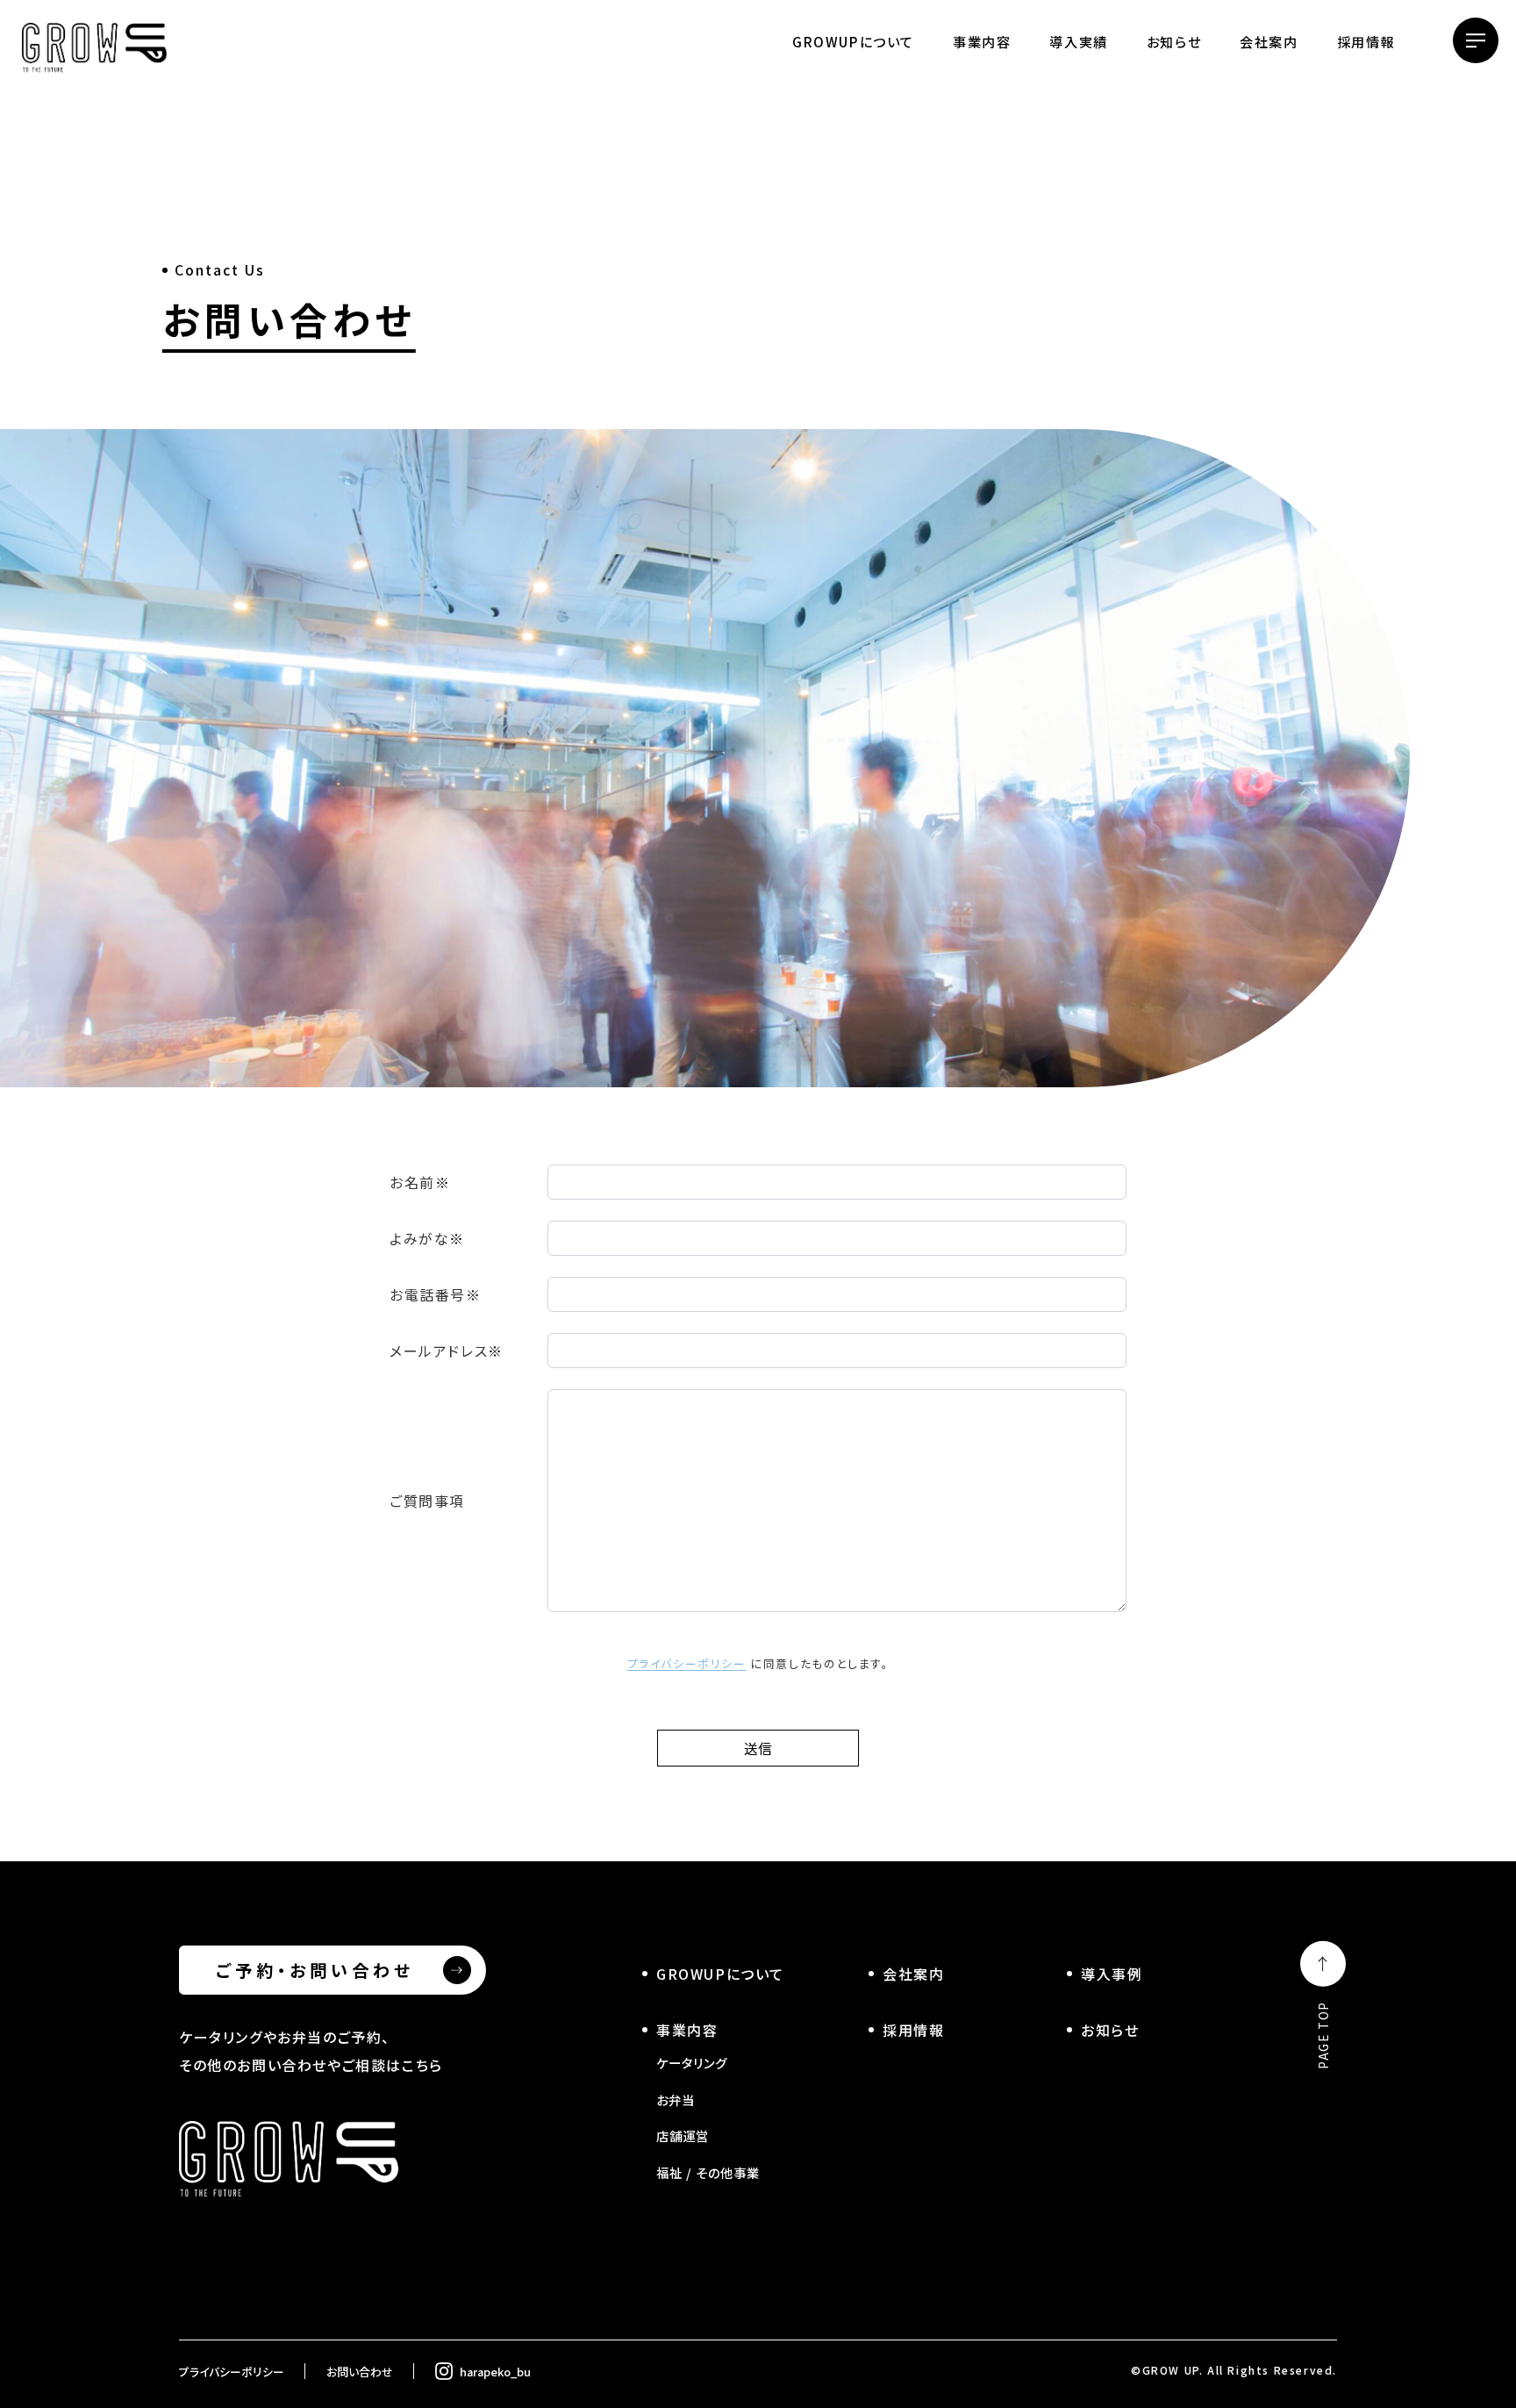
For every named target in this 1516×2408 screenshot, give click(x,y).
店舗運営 (683, 2136)
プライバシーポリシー (687, 1663)
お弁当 (676, 2100)
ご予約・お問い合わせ (315, 1970)
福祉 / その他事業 (708, 2172)
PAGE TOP (1323, 2035)
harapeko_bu (495, 2372)
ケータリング (692, 2063)
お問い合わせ (360, 2372)
